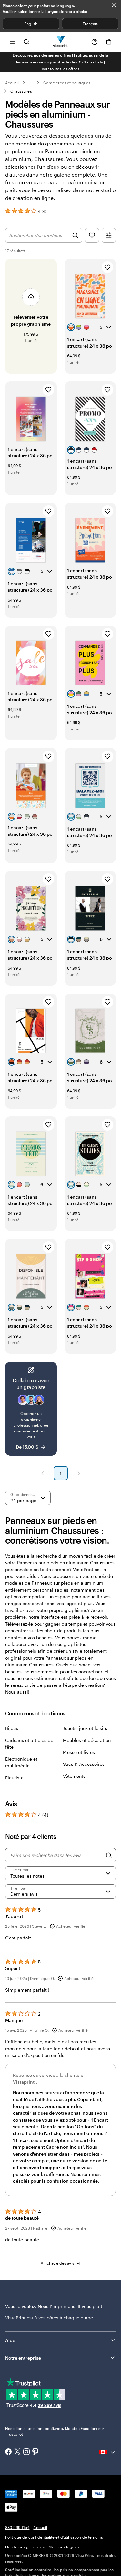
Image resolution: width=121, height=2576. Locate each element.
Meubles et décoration (87, 1740)
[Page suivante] (79, 1473)
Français (90, 24)
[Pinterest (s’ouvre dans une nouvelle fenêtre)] (35, 2452)
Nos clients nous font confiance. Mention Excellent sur (55, 2431)
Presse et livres (79, 1752)
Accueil (12, 83)
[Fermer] (114, 5)
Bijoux (12, 1728)
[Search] (109, 1855)
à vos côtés (46, 2318)
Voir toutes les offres (60, 69)
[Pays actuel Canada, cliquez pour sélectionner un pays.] (107, 2452)
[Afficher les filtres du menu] (109, 235)
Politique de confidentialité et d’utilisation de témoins (54, 2537)
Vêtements (74, 1776)
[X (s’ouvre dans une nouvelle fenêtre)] (17, 2452)
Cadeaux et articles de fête (29, 1743)
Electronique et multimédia (21, 1762)
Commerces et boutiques (67, 83)
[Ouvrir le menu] (12, 42)
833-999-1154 (17, 2527)
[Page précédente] (43, 1473)
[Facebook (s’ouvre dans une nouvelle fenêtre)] (8, 2452)
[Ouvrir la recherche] (26, 42)
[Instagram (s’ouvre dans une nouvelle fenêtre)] (26, 2452)
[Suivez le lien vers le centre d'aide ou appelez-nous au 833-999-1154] (95, 42)
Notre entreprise (23, 2358)
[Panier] (109, 42)
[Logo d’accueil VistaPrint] (60, 42)
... (31, 83)
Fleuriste (14, 1778)
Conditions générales (25, 2547)
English (31, 24)
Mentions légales (64, 2547)
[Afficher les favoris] (92, 235)
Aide (10, 2340)
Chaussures (21, 91)
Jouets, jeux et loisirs (85, 1728)
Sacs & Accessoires (84, 1764)
